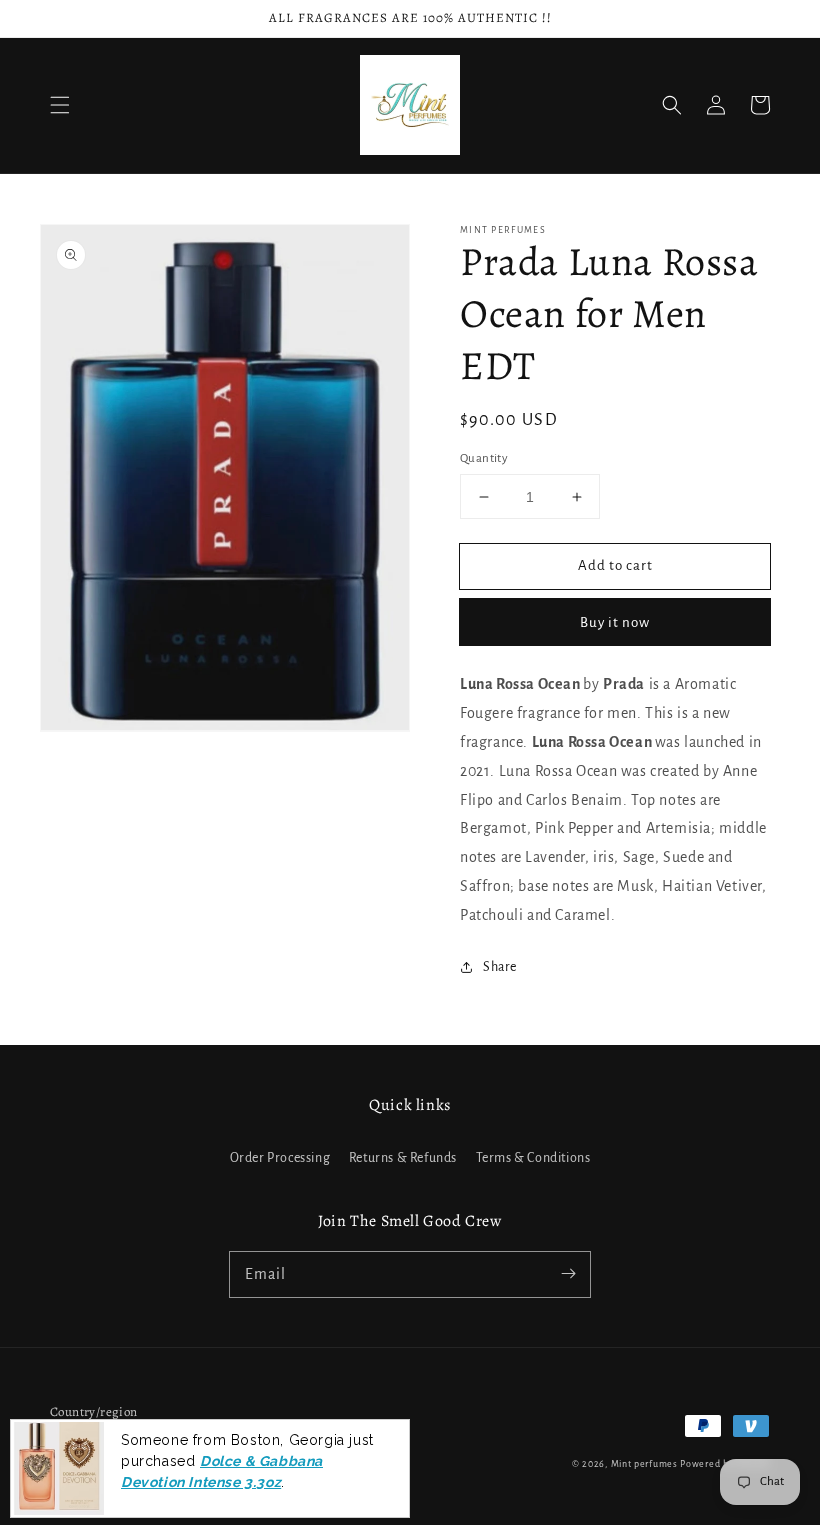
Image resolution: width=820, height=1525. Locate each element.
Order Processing (280, 1158)
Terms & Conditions (533, 1158)
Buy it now (615, 622)
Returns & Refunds (403, 1158)
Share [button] (500, 967)
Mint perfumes (644, 1464)
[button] (60, 105)
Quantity (484, 458)
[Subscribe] (568, 1274)
